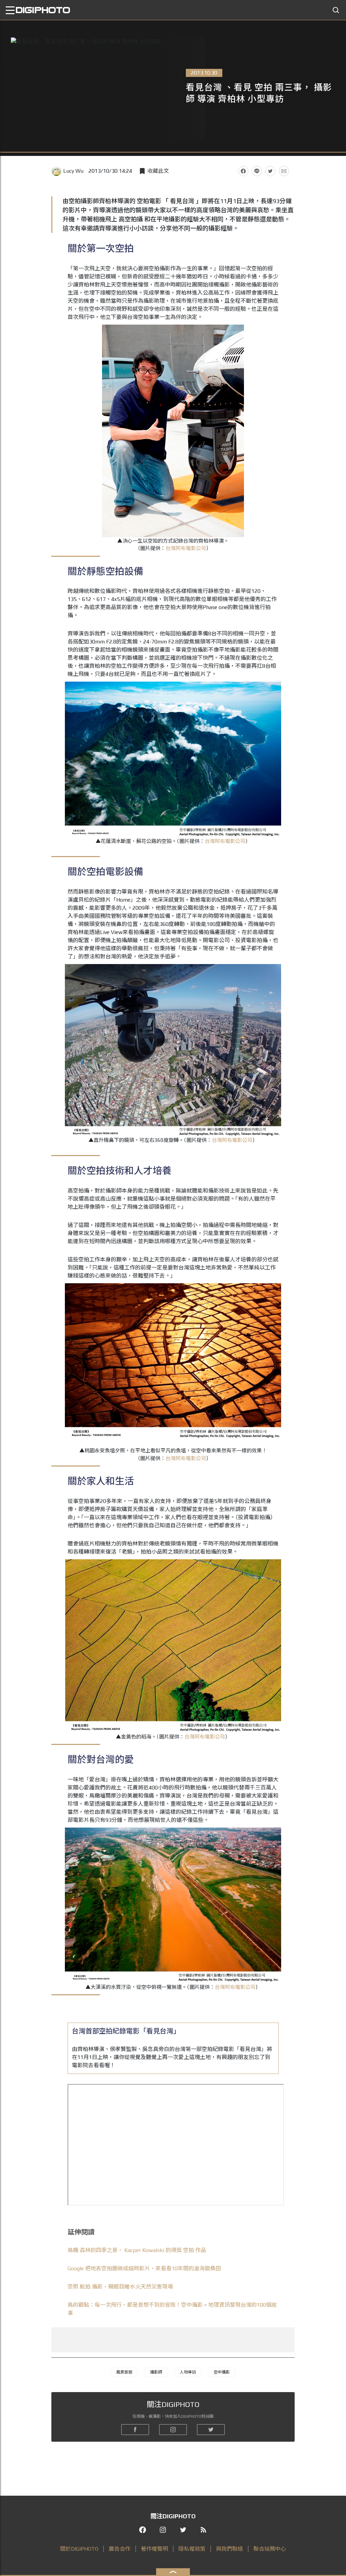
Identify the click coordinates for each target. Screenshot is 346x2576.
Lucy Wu (73, 171)
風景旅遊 (124, 2372)
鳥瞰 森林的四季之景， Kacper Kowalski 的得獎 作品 (137, 2250)
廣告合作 (120, 2549)
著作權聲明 (154, 2549)
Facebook (243, 171)
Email (284, 171)
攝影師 (156, 2372)
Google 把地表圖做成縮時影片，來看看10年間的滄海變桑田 (144, 2268)
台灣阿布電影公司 (186, 548)
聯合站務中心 (270, 2549)
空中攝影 (222, 2372)
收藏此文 (158, 171)
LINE (257, 171)
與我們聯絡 (229, 2549)
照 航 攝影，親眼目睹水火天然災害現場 (120, 2287)
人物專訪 (188, 2372)
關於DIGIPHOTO (79, 2549)
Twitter (270, 171)
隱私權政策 (192, 2549)
